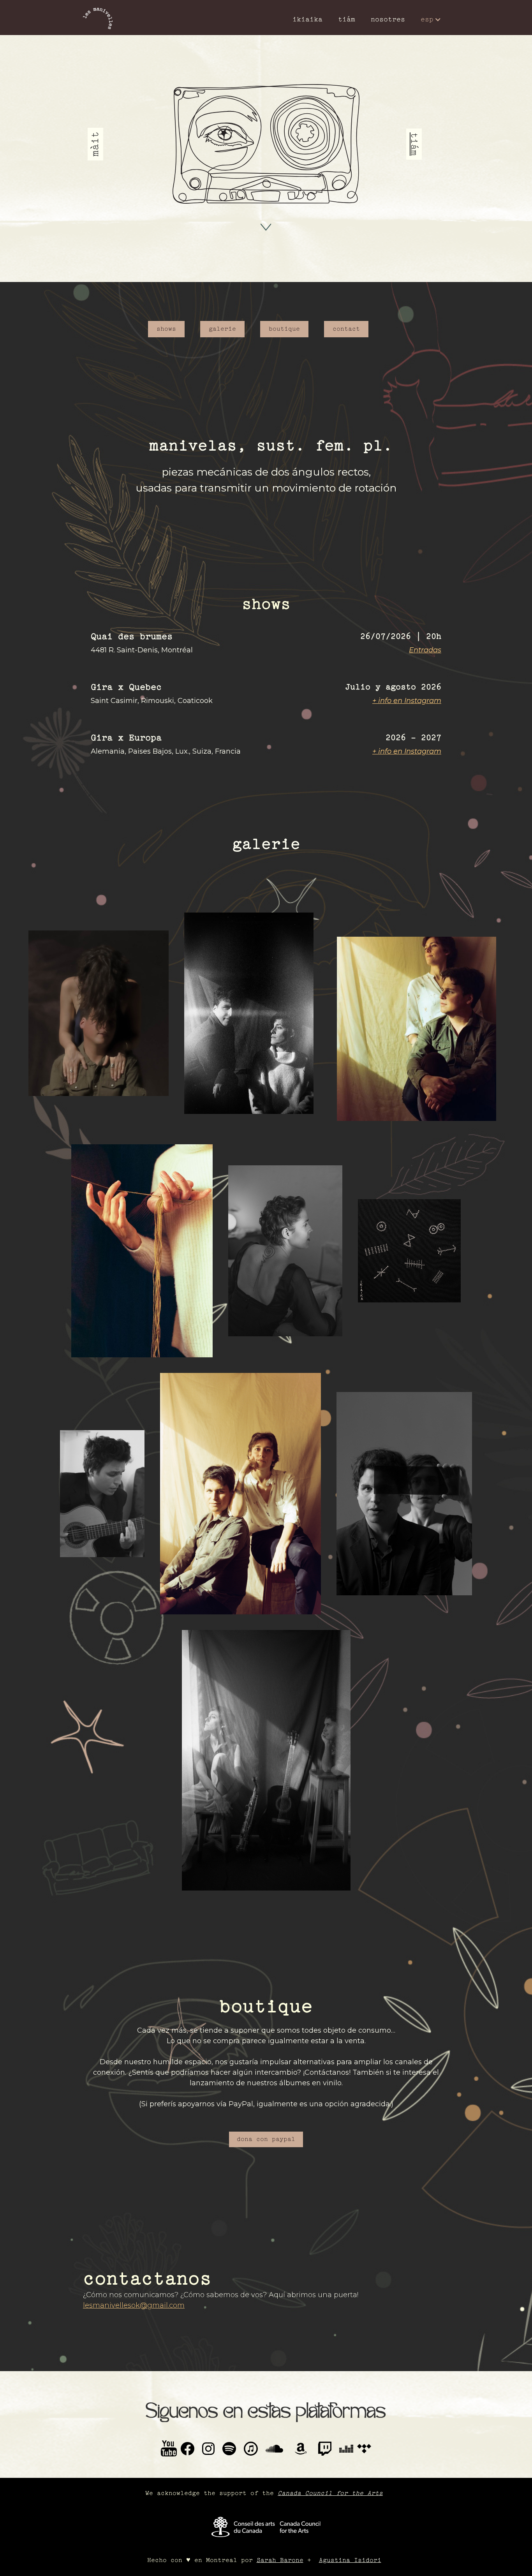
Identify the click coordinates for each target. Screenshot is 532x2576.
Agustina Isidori (350, 2560)
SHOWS (166, 329)
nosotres (388, 19)
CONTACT (346, 329)
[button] (431, 19)
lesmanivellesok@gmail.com (134, 2305)
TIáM (347, 19)
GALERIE (222, 329)
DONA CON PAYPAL (266, 2139)
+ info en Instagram (407, 701)
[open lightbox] (99, 1013)
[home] (98, 19)
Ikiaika (307, 19)
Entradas (425, 650)
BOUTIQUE (284, 329)
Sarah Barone (280, 2560)
